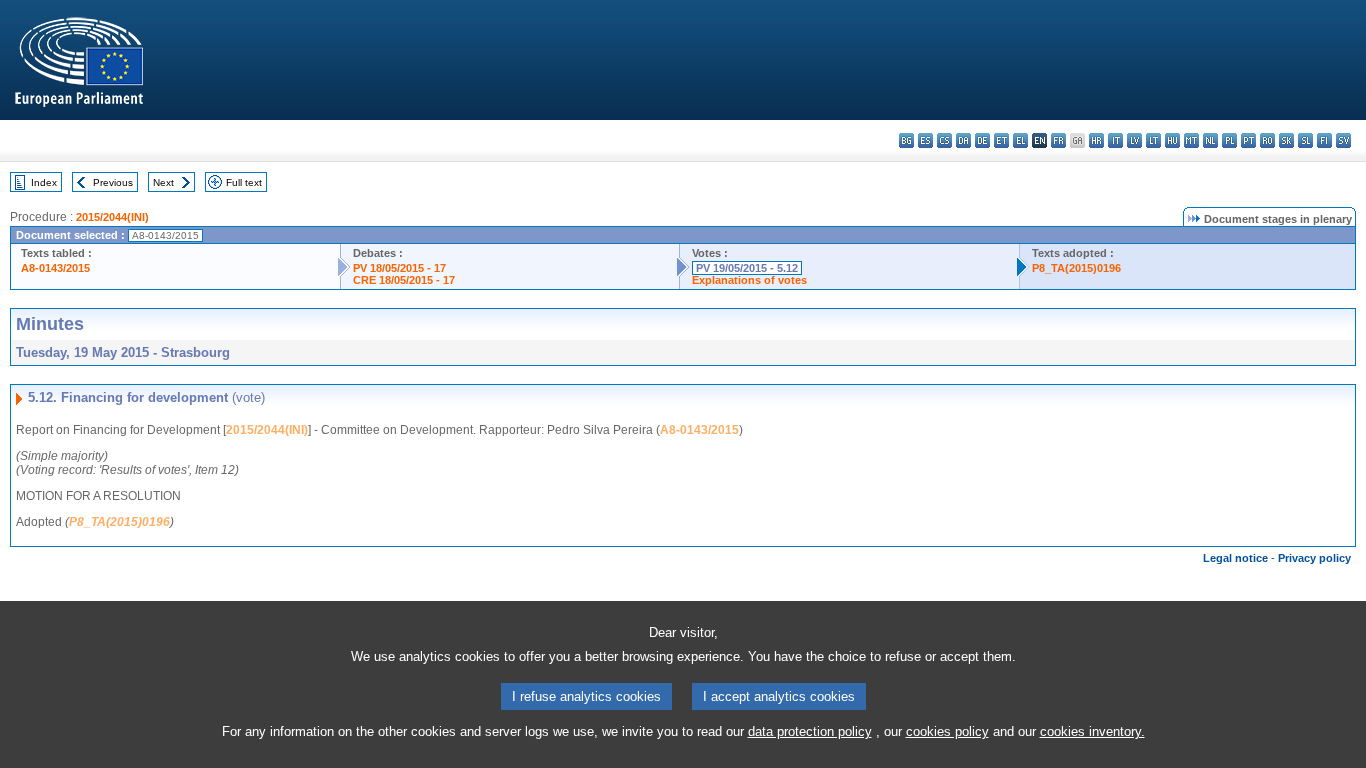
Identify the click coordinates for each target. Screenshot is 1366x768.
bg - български (906, 140)
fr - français (1058, 140)
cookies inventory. (1092, 731)
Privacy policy (1314, 558)
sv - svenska (1343, 140)
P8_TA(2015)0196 (1076, 268)
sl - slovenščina (1305, 140)
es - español (925, 140)
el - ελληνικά (1020, 140)
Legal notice (1235, 558)
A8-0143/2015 (55, 268)
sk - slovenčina (1286, 140)
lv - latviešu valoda (1134, 140)
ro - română (1267, 140)
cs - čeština (944, 140)
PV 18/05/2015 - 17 (399, 268)
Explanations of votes (749, 280)
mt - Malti (1191, 140)
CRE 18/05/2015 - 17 (404, 280)
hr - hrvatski (1096, 140)
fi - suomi (1324, 140)
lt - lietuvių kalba (1153, 140)
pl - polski (1229, 140)
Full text (244, 182)
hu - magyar (1172, 140)
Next (163, 182)
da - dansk (963, 140)
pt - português (1248, 140)
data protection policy (810, 731)
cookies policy (947, 731)
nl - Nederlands (1210, 140)
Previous (113, 182)
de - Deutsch (982, 140)
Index (44, 182)
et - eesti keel (1001, 140)
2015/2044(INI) (112, 217)
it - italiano (1115, 140)
